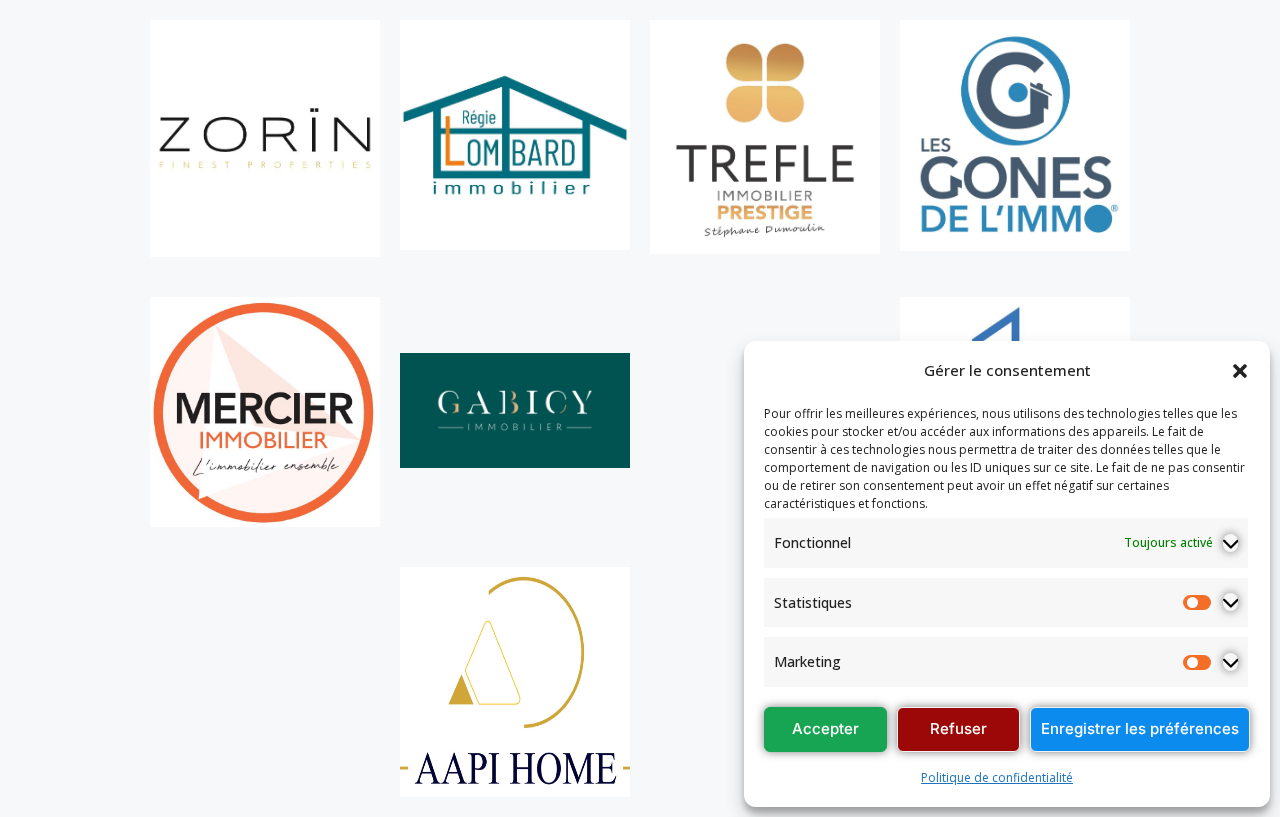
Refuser (958, 728)
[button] (1240, 371)
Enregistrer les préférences (1140, 728)
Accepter (825, 728)
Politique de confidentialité (997, 777)
